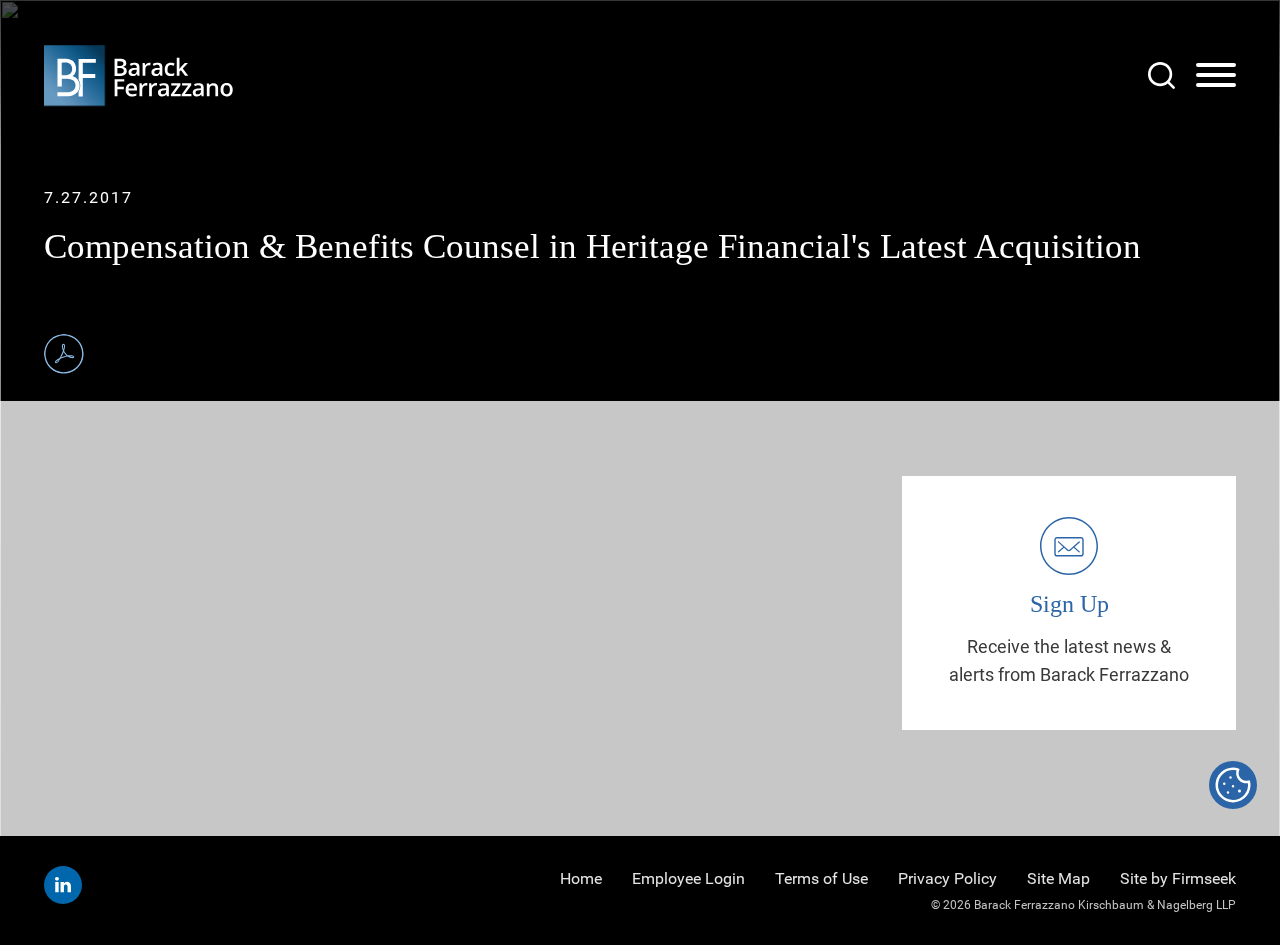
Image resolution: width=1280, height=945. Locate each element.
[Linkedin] (63, 885)
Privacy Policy (947, 878)
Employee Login (688, 878)
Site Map (1058, 878)
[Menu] (1216, 76)
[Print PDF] (64, 354)
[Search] (1161, 75)
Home (581, 878)
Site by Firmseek (1178, 878)
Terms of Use (821, 878)
